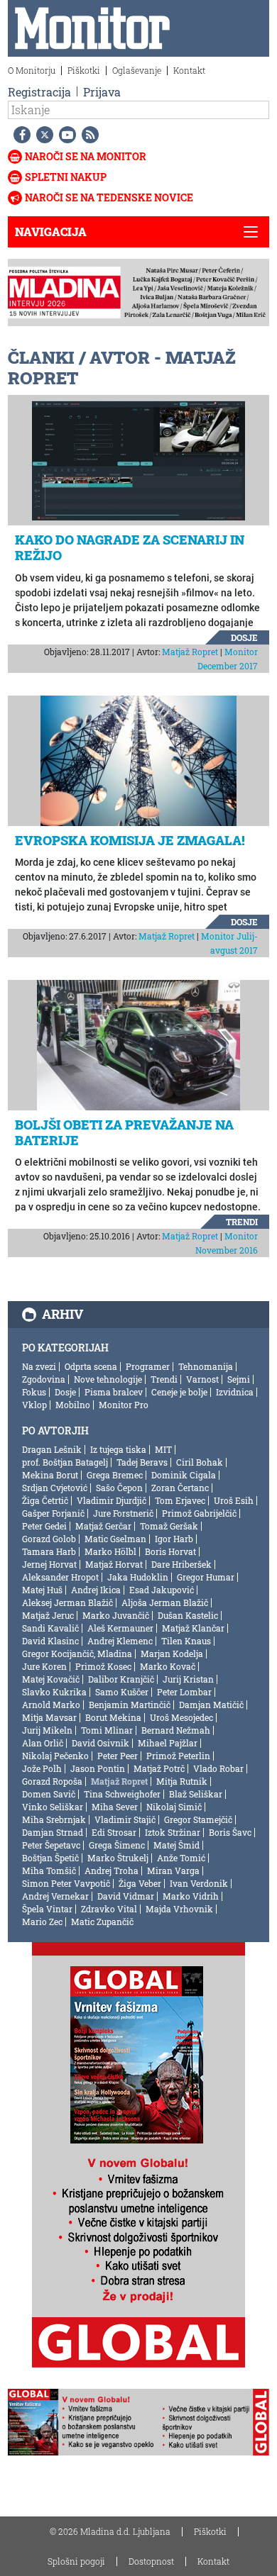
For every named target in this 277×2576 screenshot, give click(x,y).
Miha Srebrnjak (54, 1819)
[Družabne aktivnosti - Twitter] (42, 135)
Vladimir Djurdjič (112, 1500)
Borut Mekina (113, 1717)
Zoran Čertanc (180, 1488)
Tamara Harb (49, 1551)
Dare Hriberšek (181, 1564)
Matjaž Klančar (193, 1628)
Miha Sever (115, 1807)
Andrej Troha (112, 1870)
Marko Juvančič (116, 1615)
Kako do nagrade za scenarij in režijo (130, 547)
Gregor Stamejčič (198, 1819)
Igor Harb (174, 1539)
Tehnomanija (206, 1366)
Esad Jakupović (162, 1590)
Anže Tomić (181, 1858)
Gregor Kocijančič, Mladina (77, 1654)
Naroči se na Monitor (86, 156)
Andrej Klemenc (120, 1641)
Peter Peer (118, 1756)
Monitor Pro (124, 1405)
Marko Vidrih (191, 1896)
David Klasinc (50, 1641)
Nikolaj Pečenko (55, 1756)
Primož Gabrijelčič (199, 1513)
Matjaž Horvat (114, 1564)
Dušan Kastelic (188, 1615)
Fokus (34, 1392)
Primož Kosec (103, 1666)
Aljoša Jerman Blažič (165, 1602)
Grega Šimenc (117, 1845)
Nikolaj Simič (174, 1807)
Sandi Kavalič (50, 1628)
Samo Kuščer (122, 1692)
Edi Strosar (114, 1832)
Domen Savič (49, 1794)
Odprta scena (91, 1366)
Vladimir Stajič (125, 1819)
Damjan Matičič (211, 1705)
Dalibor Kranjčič (121, 1679)
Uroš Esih (234, 1500)
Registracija (39, 92)
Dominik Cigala (184, 1475)
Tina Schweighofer (122, 1794)
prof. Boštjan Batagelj (65, 1462)
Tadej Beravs (142, 1462)
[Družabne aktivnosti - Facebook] (19, 135)
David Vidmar (126, 1896)
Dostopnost (151, 2561)
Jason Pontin (98, 1768)
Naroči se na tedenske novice (109, 197)
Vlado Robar (218, 1768)
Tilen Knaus (186, 1641)
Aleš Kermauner (120, 1628)
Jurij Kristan (188, 1679)
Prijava (102, 92)
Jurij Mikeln (47, 1730)
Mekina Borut (50, 1475)
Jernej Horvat (49, 1564)
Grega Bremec (115, 1475)
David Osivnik (101, 1743)
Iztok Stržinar (173, 1832)
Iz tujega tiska (118, 1449)
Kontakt (189, 70)
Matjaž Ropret (190, 652)
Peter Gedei (44, 1526)
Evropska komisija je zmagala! (130, 840)
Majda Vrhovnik (179, 1909)
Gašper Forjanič (53, 1513)
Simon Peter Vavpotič (66, 1883)
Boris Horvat (170, 1551)
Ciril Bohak (200, 1462)
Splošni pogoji (76, 2561)
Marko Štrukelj (118, 1858)
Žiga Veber (140, 1883)
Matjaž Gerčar (103, 1526)
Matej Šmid (176, 1845)
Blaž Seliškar (196, 1794)
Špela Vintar (47, 1909)
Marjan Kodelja (172, 1654)
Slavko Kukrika (54, 1692)
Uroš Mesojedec (181, 1717)
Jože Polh (42, 1768)
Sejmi (239, 1379)
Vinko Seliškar (53, 1807)
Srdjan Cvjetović (55, 1488)
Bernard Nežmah (176, 1730)
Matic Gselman (115, 1539)
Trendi (242, 1222)
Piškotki (84, 70)
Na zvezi (39, 1366)
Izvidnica (235, 1392)
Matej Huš (42, 1590)
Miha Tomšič (49, 1870)
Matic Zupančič (102, 1922)
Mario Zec (42, 1922)
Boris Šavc (230, 1832)
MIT (163, 1449)
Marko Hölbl (110, 1551)
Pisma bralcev (114, 1392)
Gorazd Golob (49, 1539)
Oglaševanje (137, 70)
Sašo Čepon (119, 1488)
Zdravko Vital (109, 1909)
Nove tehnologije (108, 1379)
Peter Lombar (184, 1692)
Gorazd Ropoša (52, 1781)
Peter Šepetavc (51, 1845)
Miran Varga (173, 1870)
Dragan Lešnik (52, 1449)
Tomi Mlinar (107, 1730)
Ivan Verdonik (199, 1883)
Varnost (202, 1379)
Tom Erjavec (180, 1500)
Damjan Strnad (53, 1832)
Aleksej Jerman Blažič (67, 1602)
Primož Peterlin (178, 1756)
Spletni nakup (66, 177)
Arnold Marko (51, 1705)
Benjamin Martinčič (130, 1705)
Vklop (34, 1405)
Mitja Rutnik (182, 1781)
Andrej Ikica (96, 1590)
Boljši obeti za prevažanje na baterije (124, 1132)
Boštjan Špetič (50, 1858)
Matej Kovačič (51, 1679)
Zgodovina (44, 1379)
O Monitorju (32, 70)
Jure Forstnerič (123, 1513)
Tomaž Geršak (169, 1526)
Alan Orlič (43, 1743)
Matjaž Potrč (159, 1768)
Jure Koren (44, 1666)
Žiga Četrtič (45, 1500)
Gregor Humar (206, 1577)
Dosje (244, 637)
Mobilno (73, 1405)
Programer (148, 1366)
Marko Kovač (168, 1666)
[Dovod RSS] (87, 135)
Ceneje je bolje (179, 1392)
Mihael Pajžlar (168, 1743)
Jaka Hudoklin (138, 1577)
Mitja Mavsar (49, 1717)
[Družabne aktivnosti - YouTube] (65, 135)
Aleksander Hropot (60, 1577)
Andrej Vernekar (55, 1896)
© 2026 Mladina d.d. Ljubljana (110, 2531)
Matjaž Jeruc (48, 1615)
